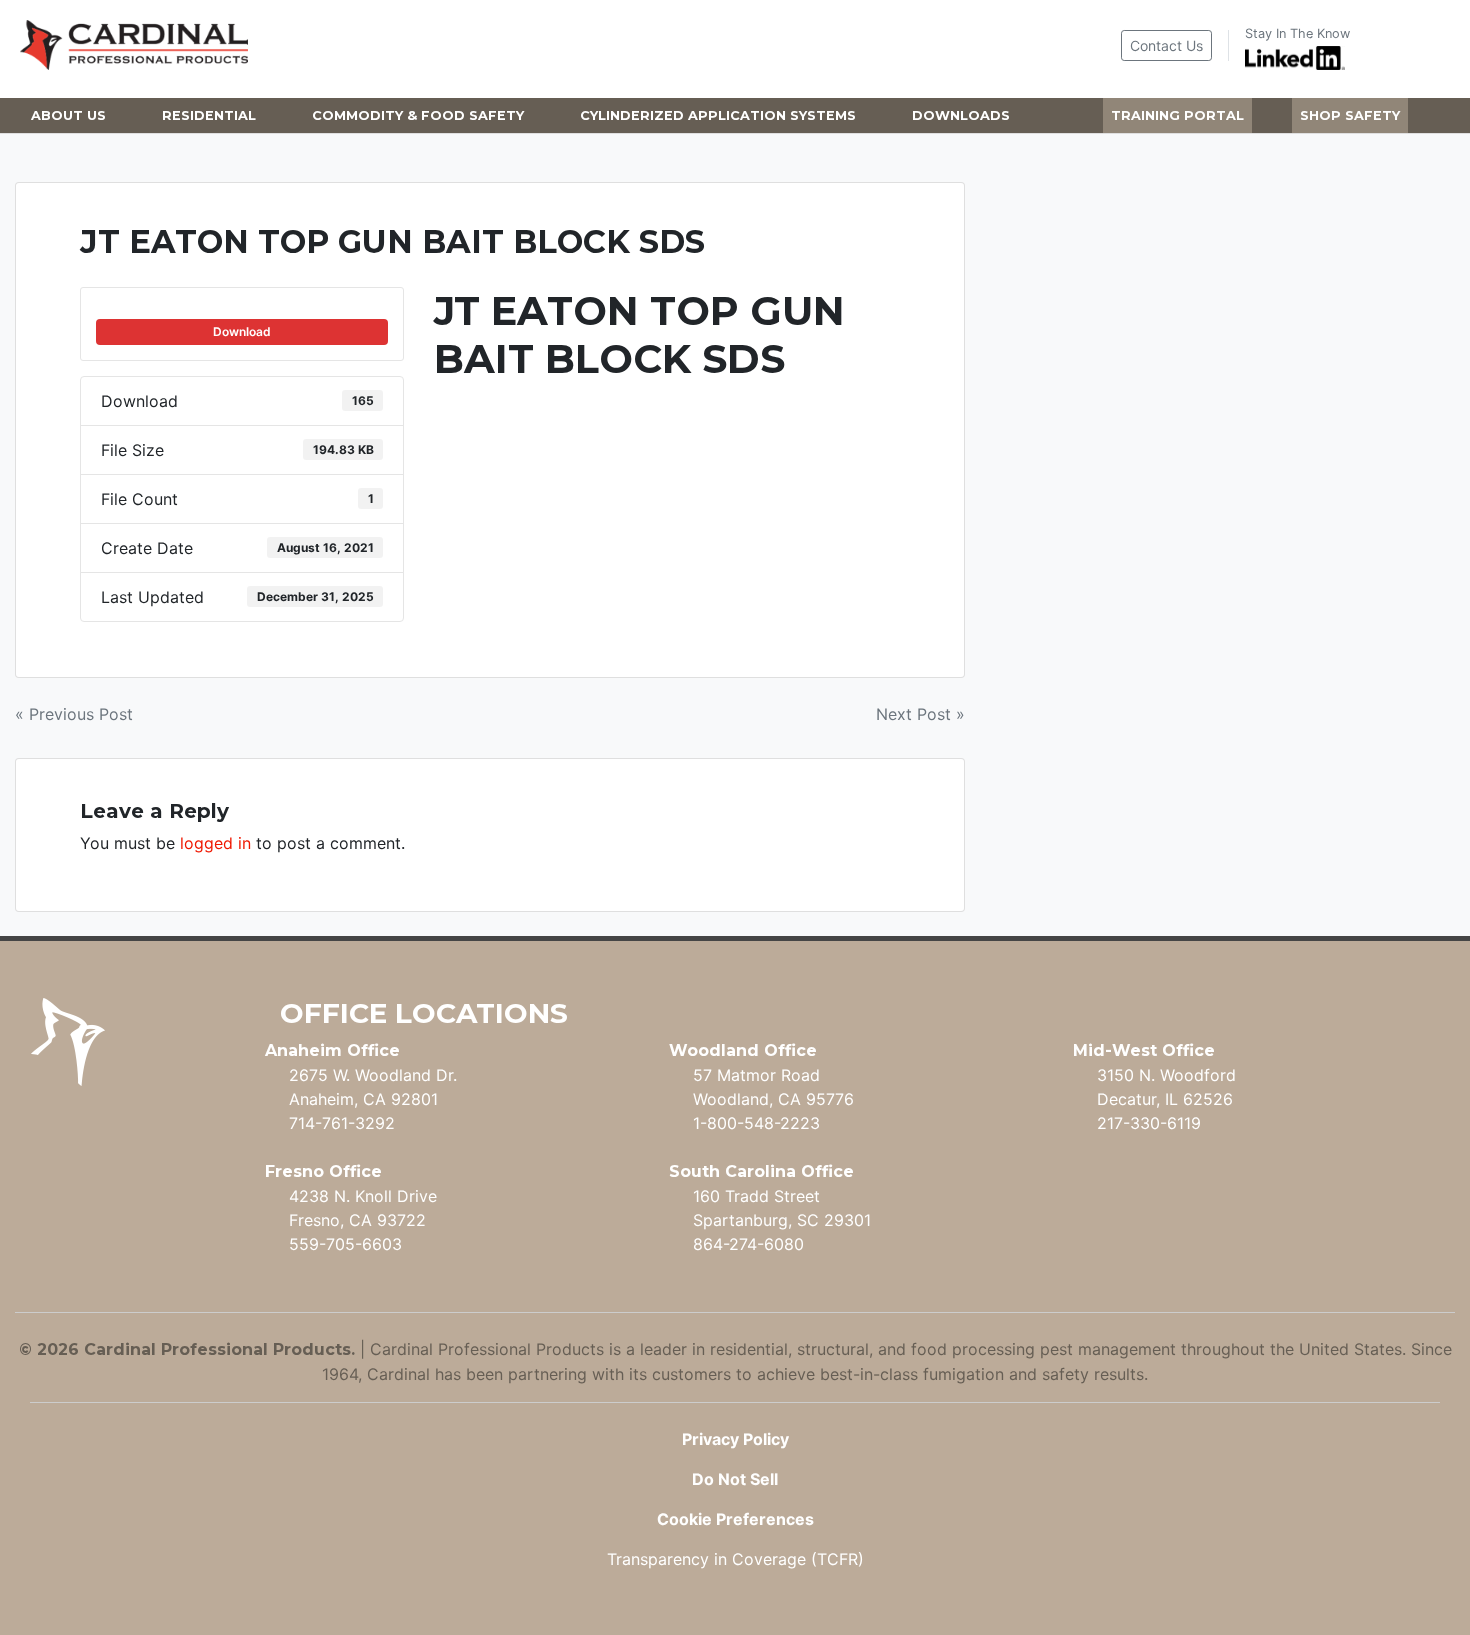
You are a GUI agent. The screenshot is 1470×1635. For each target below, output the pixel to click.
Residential (209, 115)
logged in (215, 843)
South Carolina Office (761, 1171)
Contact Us (1166, 45)
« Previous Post (74, 714)
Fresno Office (323, 1171)
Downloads (961, 115)
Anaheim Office (332, 1050)
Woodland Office (743, 1050)
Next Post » (920, 714)
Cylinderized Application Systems (718, 115)
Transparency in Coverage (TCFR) (735, 1559)
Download (242, 331)
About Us (68, 115)
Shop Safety (1350, 115)
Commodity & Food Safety (418, 115)
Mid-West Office (1144, 1050)
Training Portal (1177, 115)
